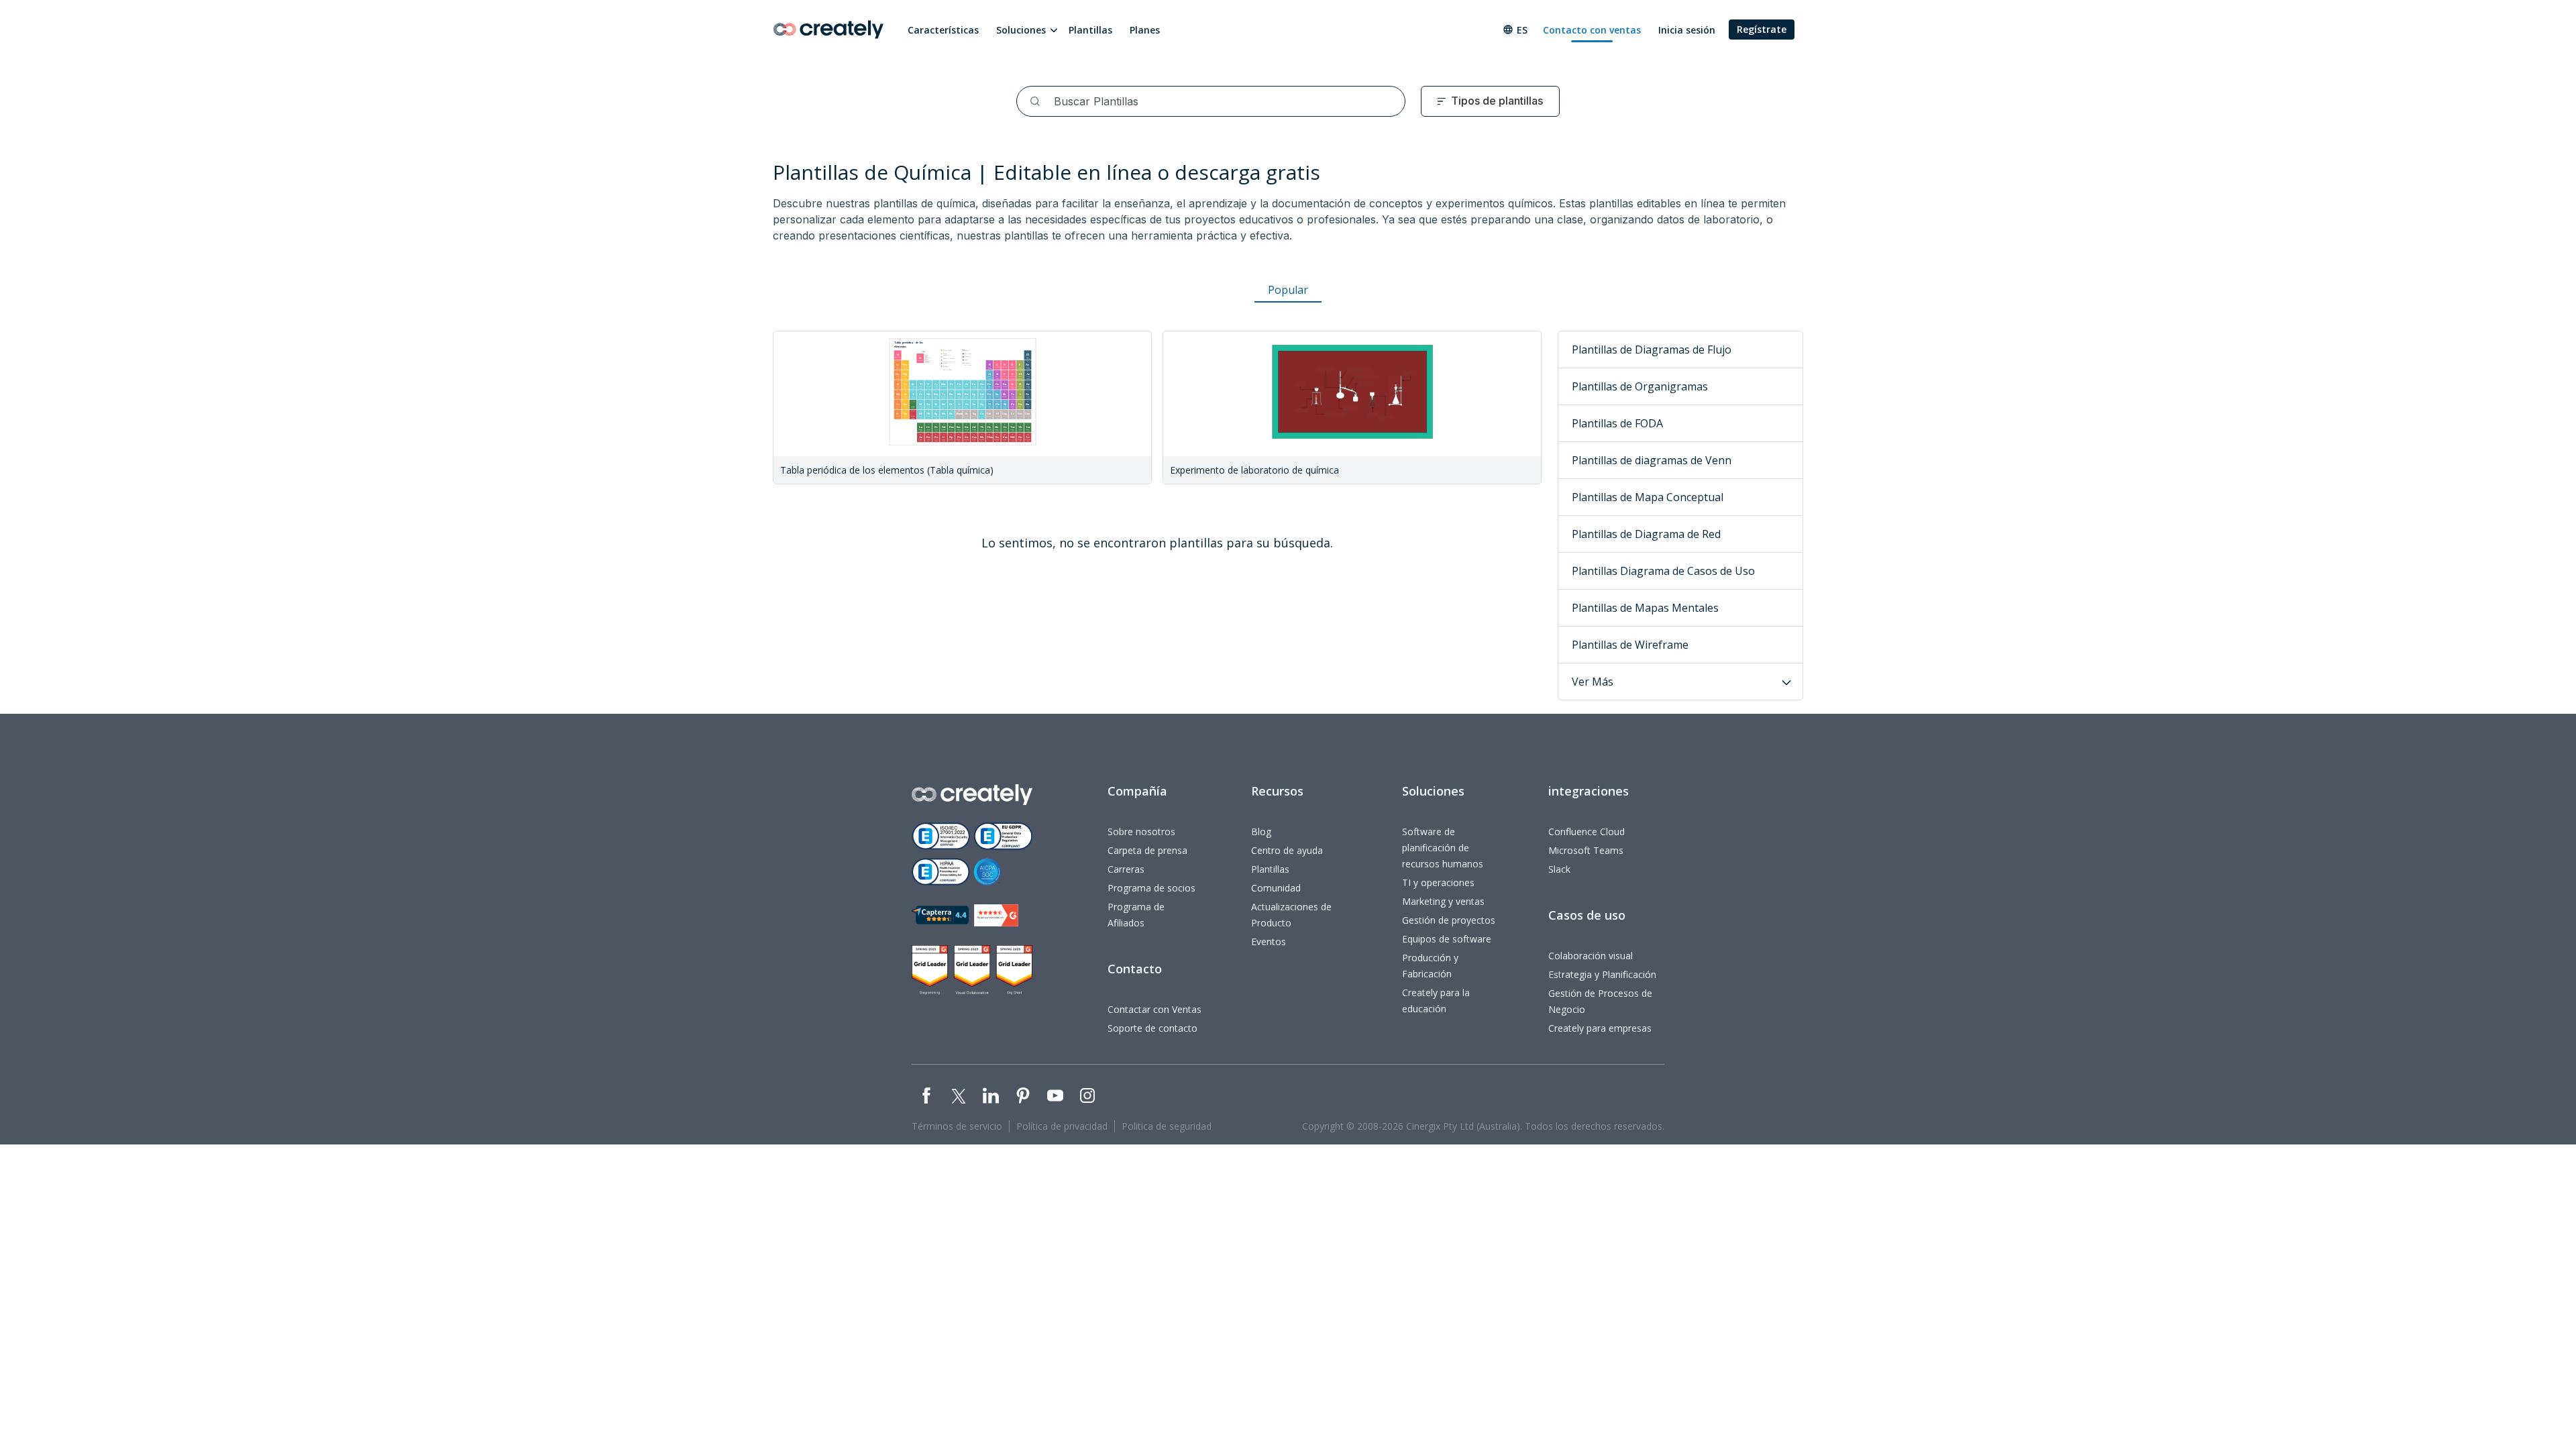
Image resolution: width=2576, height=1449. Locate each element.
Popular (1288, 290)
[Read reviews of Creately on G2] (996, 915)
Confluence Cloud (1587, 831)
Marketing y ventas (1443, 901)
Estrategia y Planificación (1602, 974)
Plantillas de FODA (1617, 423)
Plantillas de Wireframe (1630, 645)
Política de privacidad (1062, 1126)
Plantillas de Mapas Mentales (1645, 608)
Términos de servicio (957, 1126)
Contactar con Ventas (1155, 1009)
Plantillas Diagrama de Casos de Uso (1663, 571)
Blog (1261, 831)
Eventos (1269, 942)
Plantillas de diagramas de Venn (1652, 460)
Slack (1559, 869)
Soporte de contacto (1152, 1028)
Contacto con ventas (1592, 30)
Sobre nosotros (1141, 831)
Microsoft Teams (1586, 850)
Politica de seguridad (1167, 1126)
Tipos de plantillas (1497, 101)
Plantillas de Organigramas (1640, 386)
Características (943, 30)
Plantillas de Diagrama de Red (1646, 534)
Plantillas (1090, 30)
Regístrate (1762, 29)
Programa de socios (1151, 888)
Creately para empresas (1600, 1028)
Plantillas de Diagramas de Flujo (1652, 350)
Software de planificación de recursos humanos (1443, 848)
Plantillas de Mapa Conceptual (1648, 497)
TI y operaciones (1438, 882)
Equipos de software (1447, 939)
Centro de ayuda (1287, 850)
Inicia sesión (1687, 30)
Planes (1145, 30)
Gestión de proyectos (1449, 920)
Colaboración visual (1591, 956)
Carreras (1126, 869)
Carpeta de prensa (1147, 850)
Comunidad (1276, 888)
